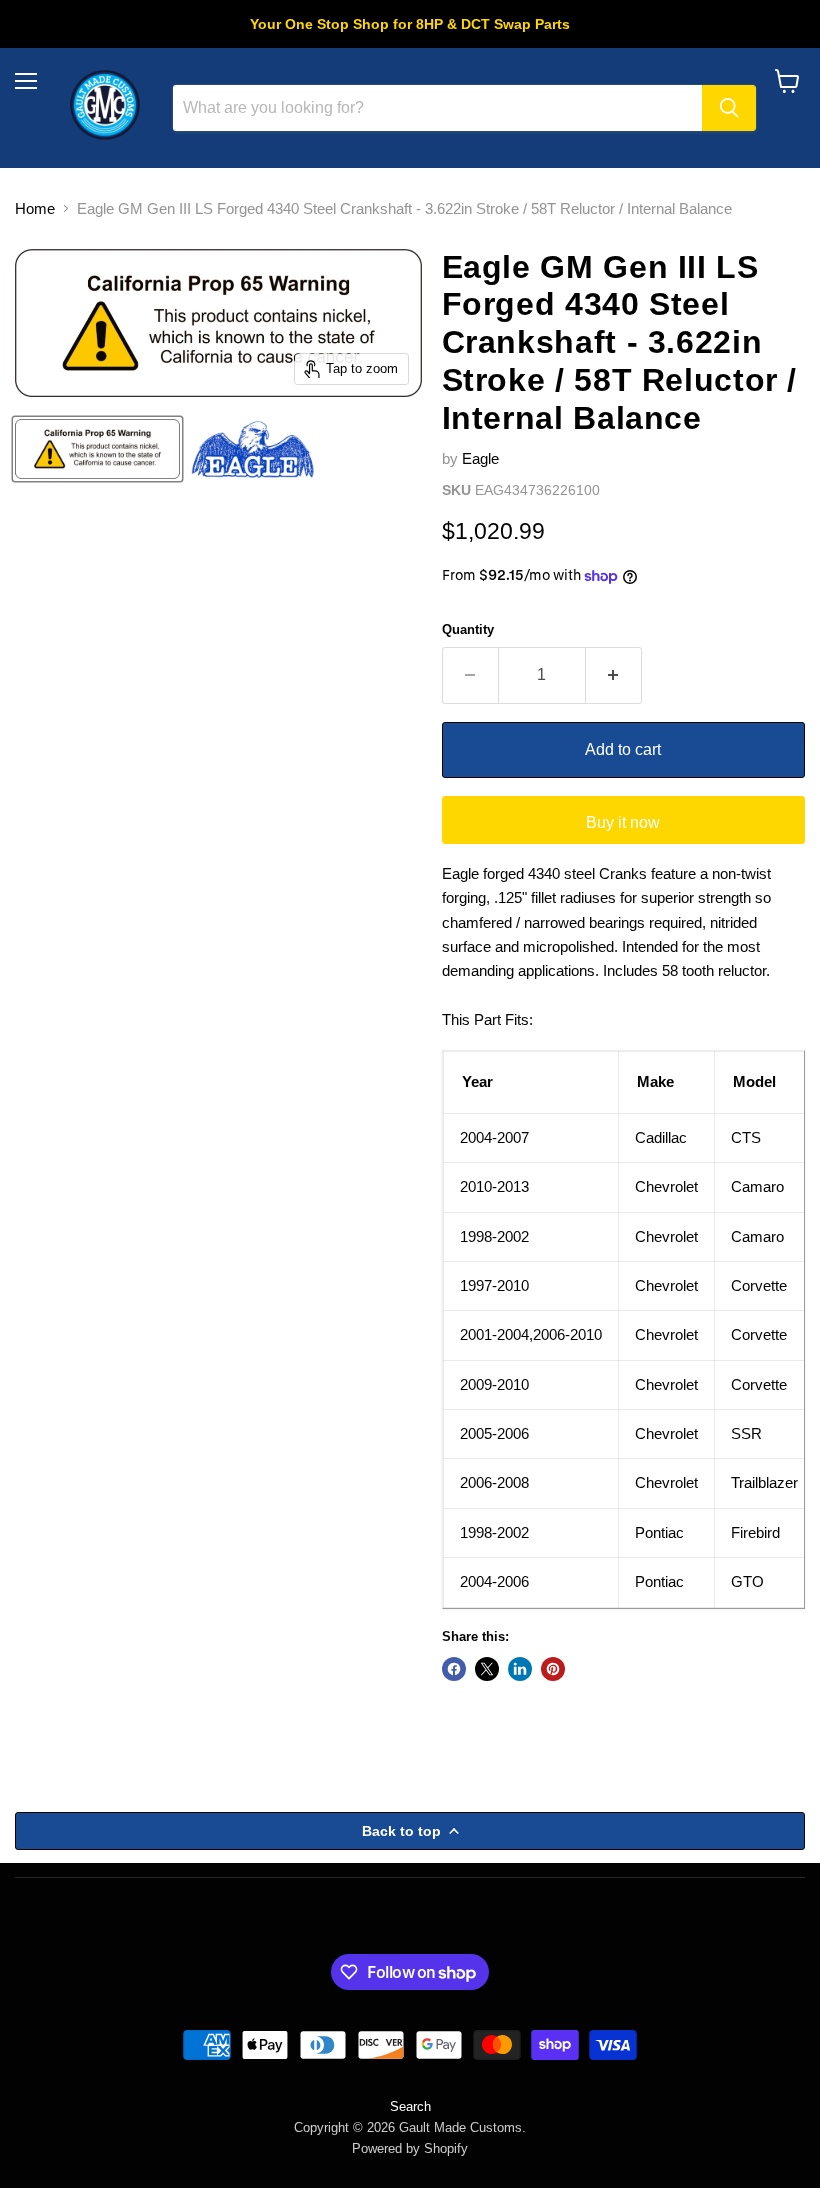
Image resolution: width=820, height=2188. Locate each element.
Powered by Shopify (410, 2148)
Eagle (480, 458)
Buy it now (623, 822)
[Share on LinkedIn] (520, 1669)
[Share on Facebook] (454, 1669)
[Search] (729, 108)
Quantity (468, 629)
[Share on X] (487, 1669)
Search (410, 2106)
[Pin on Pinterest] (553, 1669)
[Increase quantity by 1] (614, 675)
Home (35, 208)
